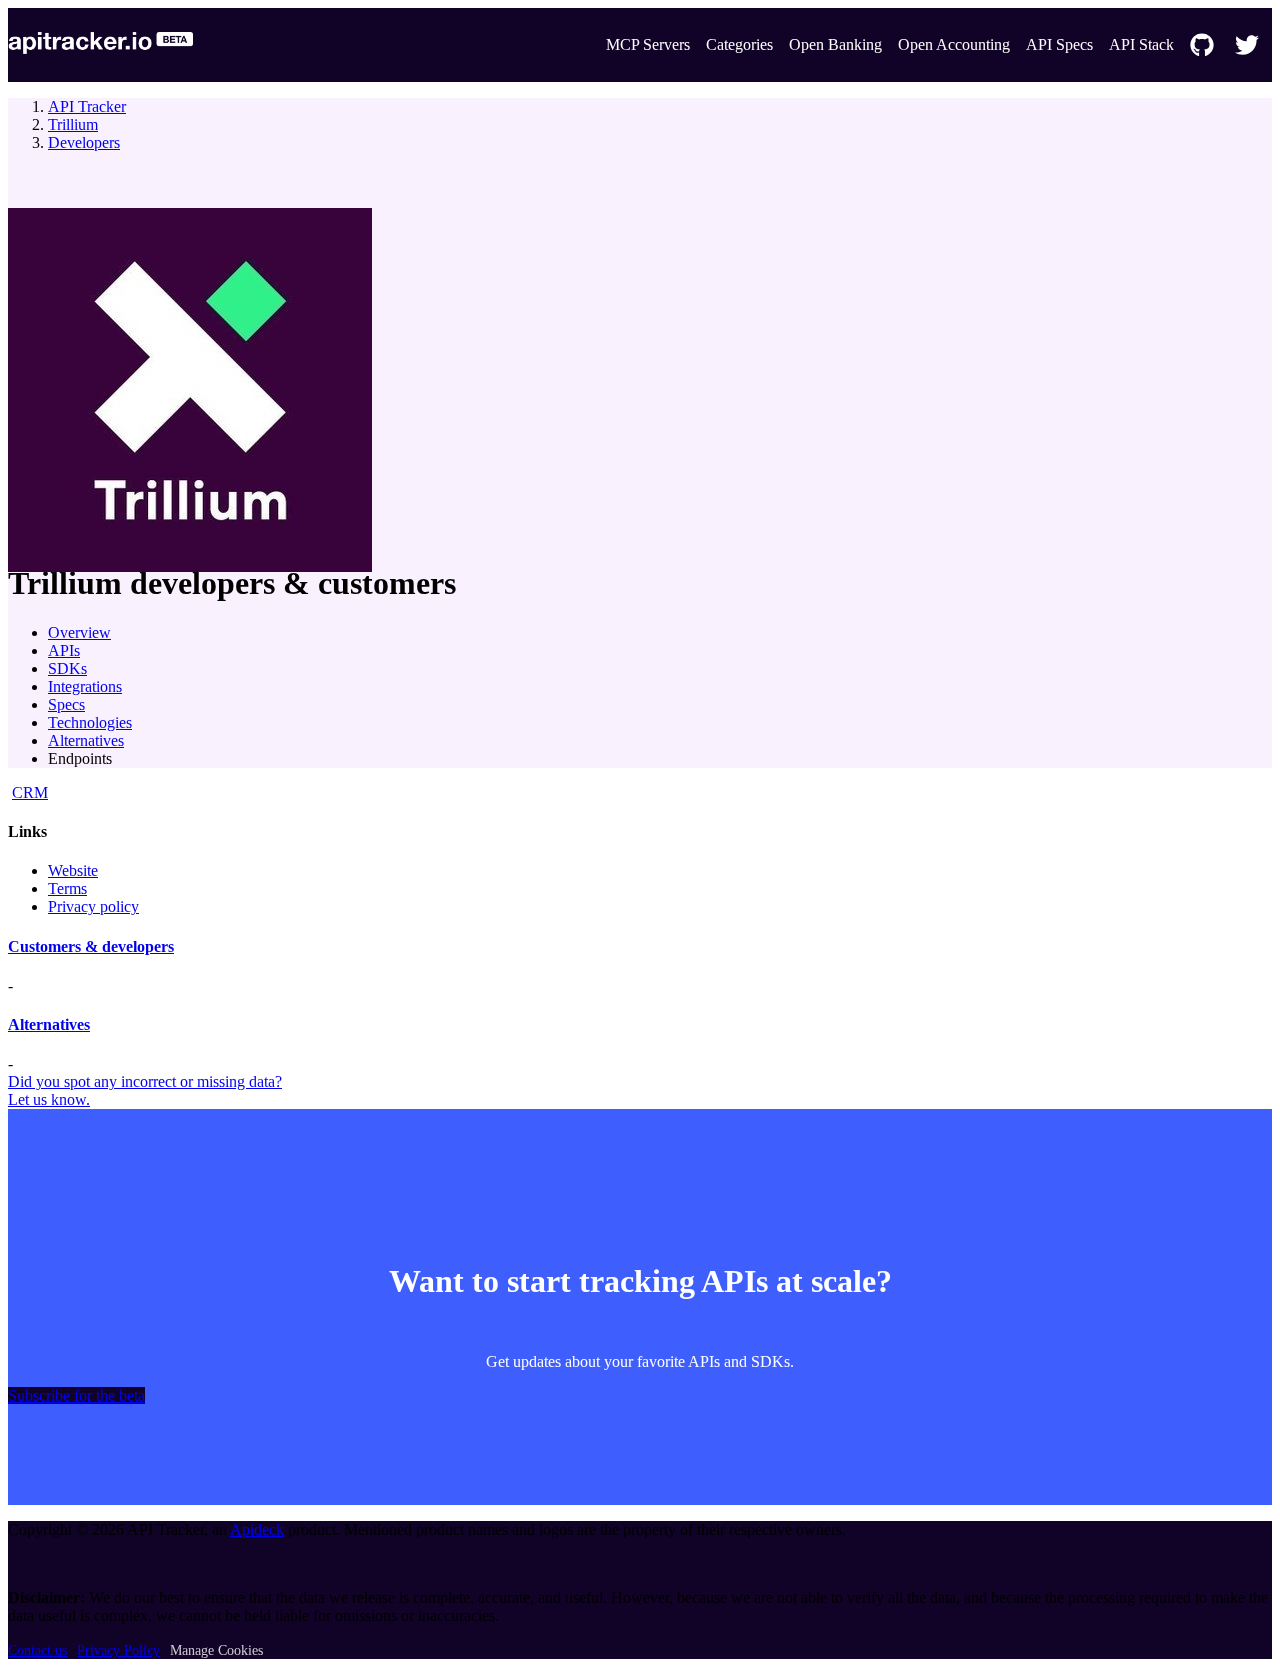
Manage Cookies (216, 1650)
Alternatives (86, 740)
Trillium (73, 124)
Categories (739, 44)
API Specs (1059, 44)
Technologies (90, 722)
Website (73, 870)
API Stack (1141, 44)
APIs (64, 650)
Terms (67, 888)
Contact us (37, 1650)
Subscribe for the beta (76, 1395)
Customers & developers (91, 946)
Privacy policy (93, 906)
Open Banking (835, 44)
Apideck (257, 1529)
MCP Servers (648, 44)
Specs (66, 704)
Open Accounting (954, 44)
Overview (79, 632)
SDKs (67, 668)
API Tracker (87, 106)
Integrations (85, 686)
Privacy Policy (118, 1650)
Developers (84, 142)
